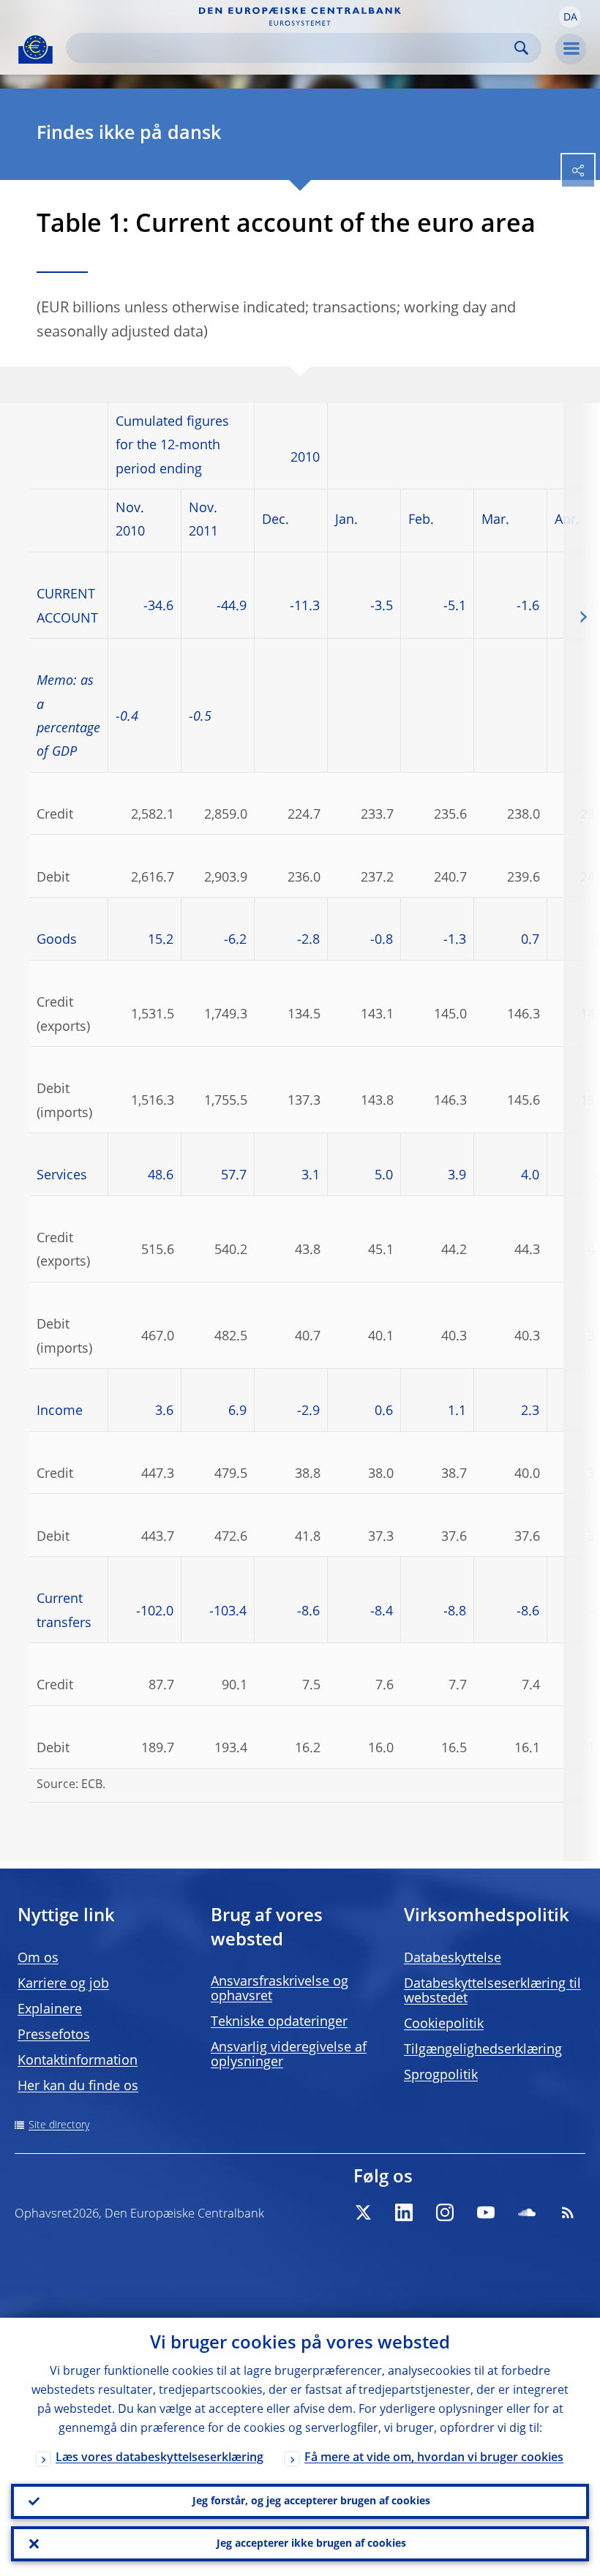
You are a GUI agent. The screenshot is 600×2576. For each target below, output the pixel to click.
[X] (363, 2212)
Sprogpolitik (441, 2076)
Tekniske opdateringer (279, 2022)
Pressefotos (54, 2035)
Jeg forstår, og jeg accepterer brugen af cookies (311, 2501)
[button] (570, 17)
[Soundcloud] (527, 2212)
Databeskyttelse (453, 1959)
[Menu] (571, 49)
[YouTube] (486, 2212)
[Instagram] (445, 2212)
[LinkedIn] (404, 2212)
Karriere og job (63, 1984)
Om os (38, 1959)
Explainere (50, 2010)
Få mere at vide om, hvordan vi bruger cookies (434, 2458)
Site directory (59, 2125)
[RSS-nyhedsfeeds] (568, 2212)
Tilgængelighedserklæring (483, 2050)
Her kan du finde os (78, 2087)
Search (521, 48)
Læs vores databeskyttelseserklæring (160, 2458)
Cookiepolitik (444, 2024)
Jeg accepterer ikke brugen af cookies (311, 2544)
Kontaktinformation (78, 2061)
